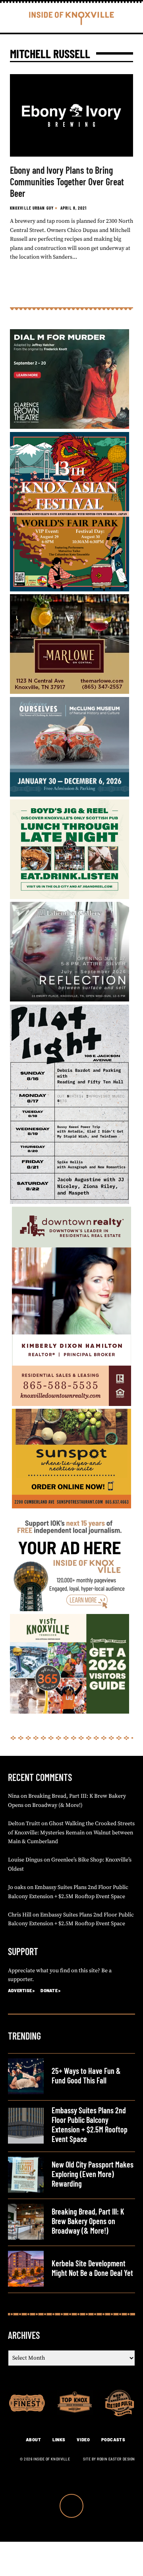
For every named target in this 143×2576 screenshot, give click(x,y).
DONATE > (50, 1990)
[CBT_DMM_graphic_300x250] (70, 427)
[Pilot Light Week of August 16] (70, 1202)
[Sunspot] (71, 1507)
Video (83, 2440)
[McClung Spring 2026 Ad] (70, 795)
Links (59, 2440)
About (34, 2440)
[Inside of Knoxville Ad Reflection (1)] (70, 1000)
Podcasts (113, 2440)
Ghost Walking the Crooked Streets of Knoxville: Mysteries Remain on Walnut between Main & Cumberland (71, 1833)
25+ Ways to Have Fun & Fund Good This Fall (86, 2075)
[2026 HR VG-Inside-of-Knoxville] (70, 1712)
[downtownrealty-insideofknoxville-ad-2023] (71, 1404)
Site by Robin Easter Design (109, 2459)
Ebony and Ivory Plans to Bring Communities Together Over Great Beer (67, 182)
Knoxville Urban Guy (32, 208)
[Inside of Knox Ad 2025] (70, 897)
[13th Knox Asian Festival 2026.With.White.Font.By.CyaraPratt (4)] (70, 590)
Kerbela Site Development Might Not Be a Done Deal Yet (92, 2268)
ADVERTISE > (21, 1990)
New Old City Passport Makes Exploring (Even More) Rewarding (93, 2174)
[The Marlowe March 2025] (70, 692)
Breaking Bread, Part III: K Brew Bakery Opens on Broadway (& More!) (88, 2221)
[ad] (70, 1610)
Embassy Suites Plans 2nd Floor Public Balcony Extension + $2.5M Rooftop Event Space (90, 2124)
